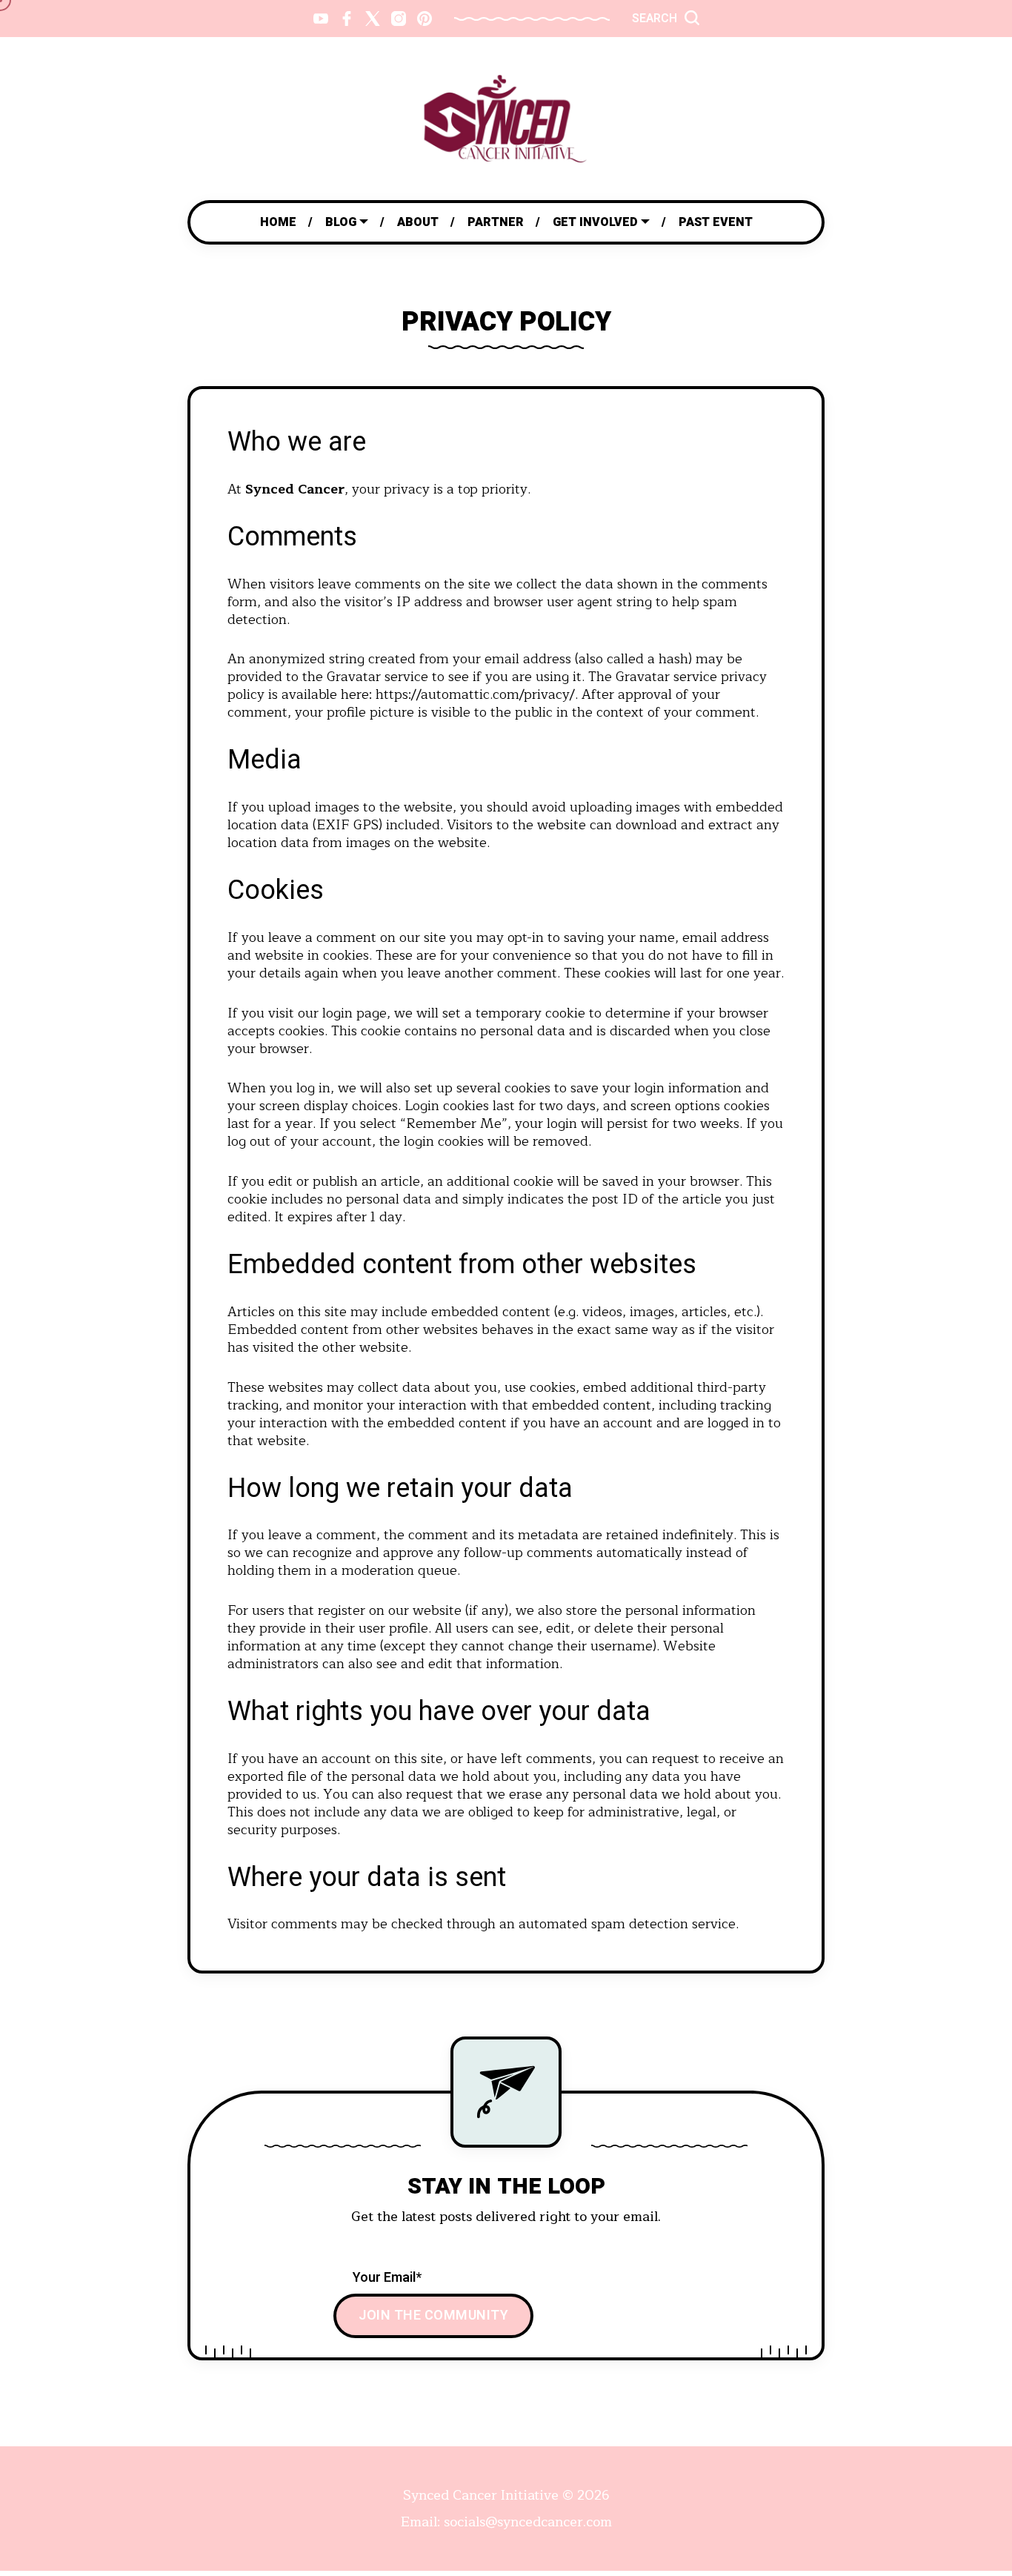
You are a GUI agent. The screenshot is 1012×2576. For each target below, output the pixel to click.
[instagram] (399, 19)
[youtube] (321, 19)
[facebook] (347, 19)
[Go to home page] (506, 119)
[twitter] (373, 19)
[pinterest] (425, 19)
